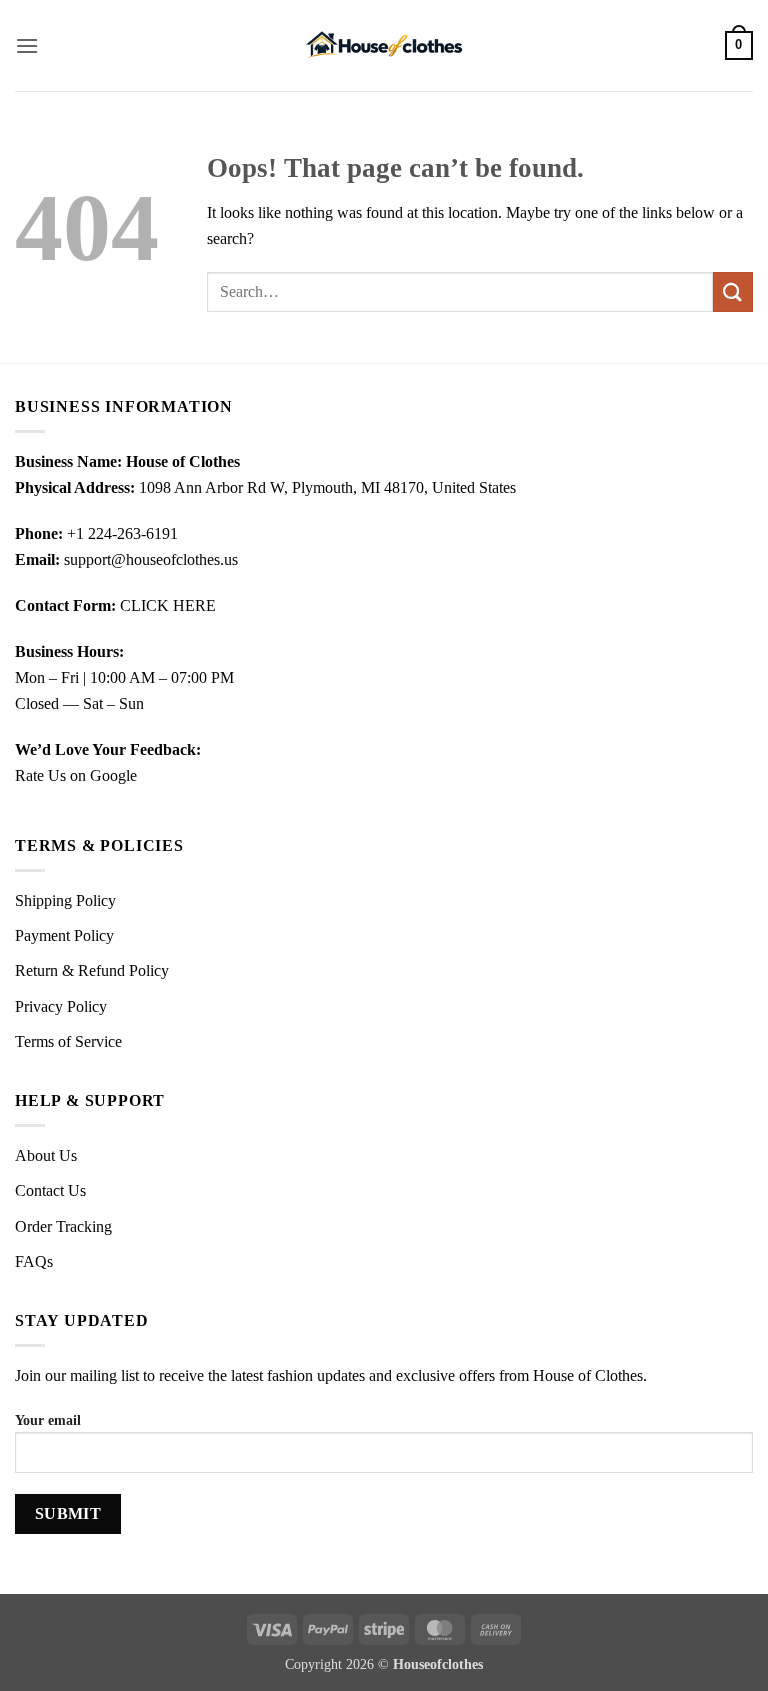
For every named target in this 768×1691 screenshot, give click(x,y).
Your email (48, 1420)
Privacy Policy (61, 1006)
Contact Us (50, 1190)
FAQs (34, 1261)
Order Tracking (63, 1226)
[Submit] (733, 291)
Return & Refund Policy (92, 970)
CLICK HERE (168, 605)
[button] (27, 45)
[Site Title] (384, 45)
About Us (46, 1155)
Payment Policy (64, 935)
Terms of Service (68, 1041)
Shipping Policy (65, 900)
